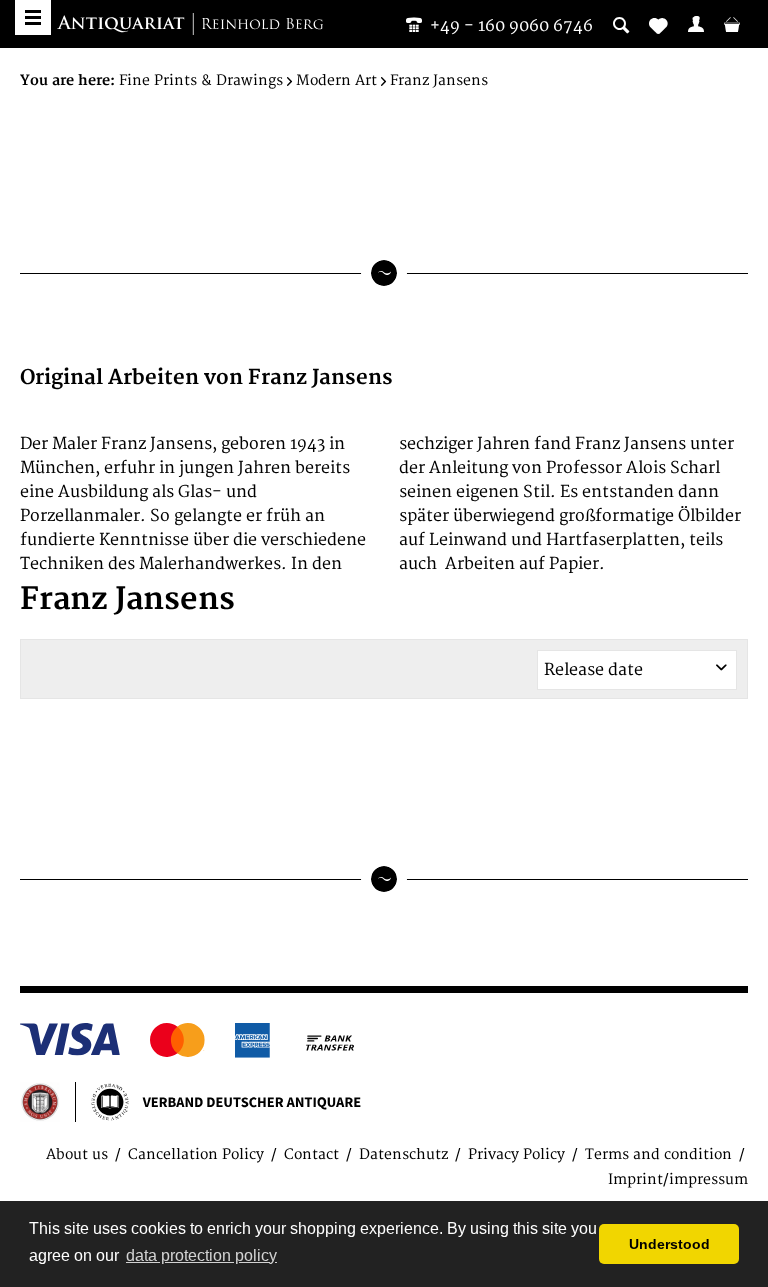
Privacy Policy (516, 1154)
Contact (311, 1154)
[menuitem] (696, 24)
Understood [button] (669, 1244)
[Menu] (33, 17)
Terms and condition (658, 1154)
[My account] (696, 24)
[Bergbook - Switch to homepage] (190, 25)
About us (77, 1154)
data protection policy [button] (201, 1255)
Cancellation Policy (196, 1154)
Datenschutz (403, 1154)
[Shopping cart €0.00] (732, 24)
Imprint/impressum (678, 1179)
